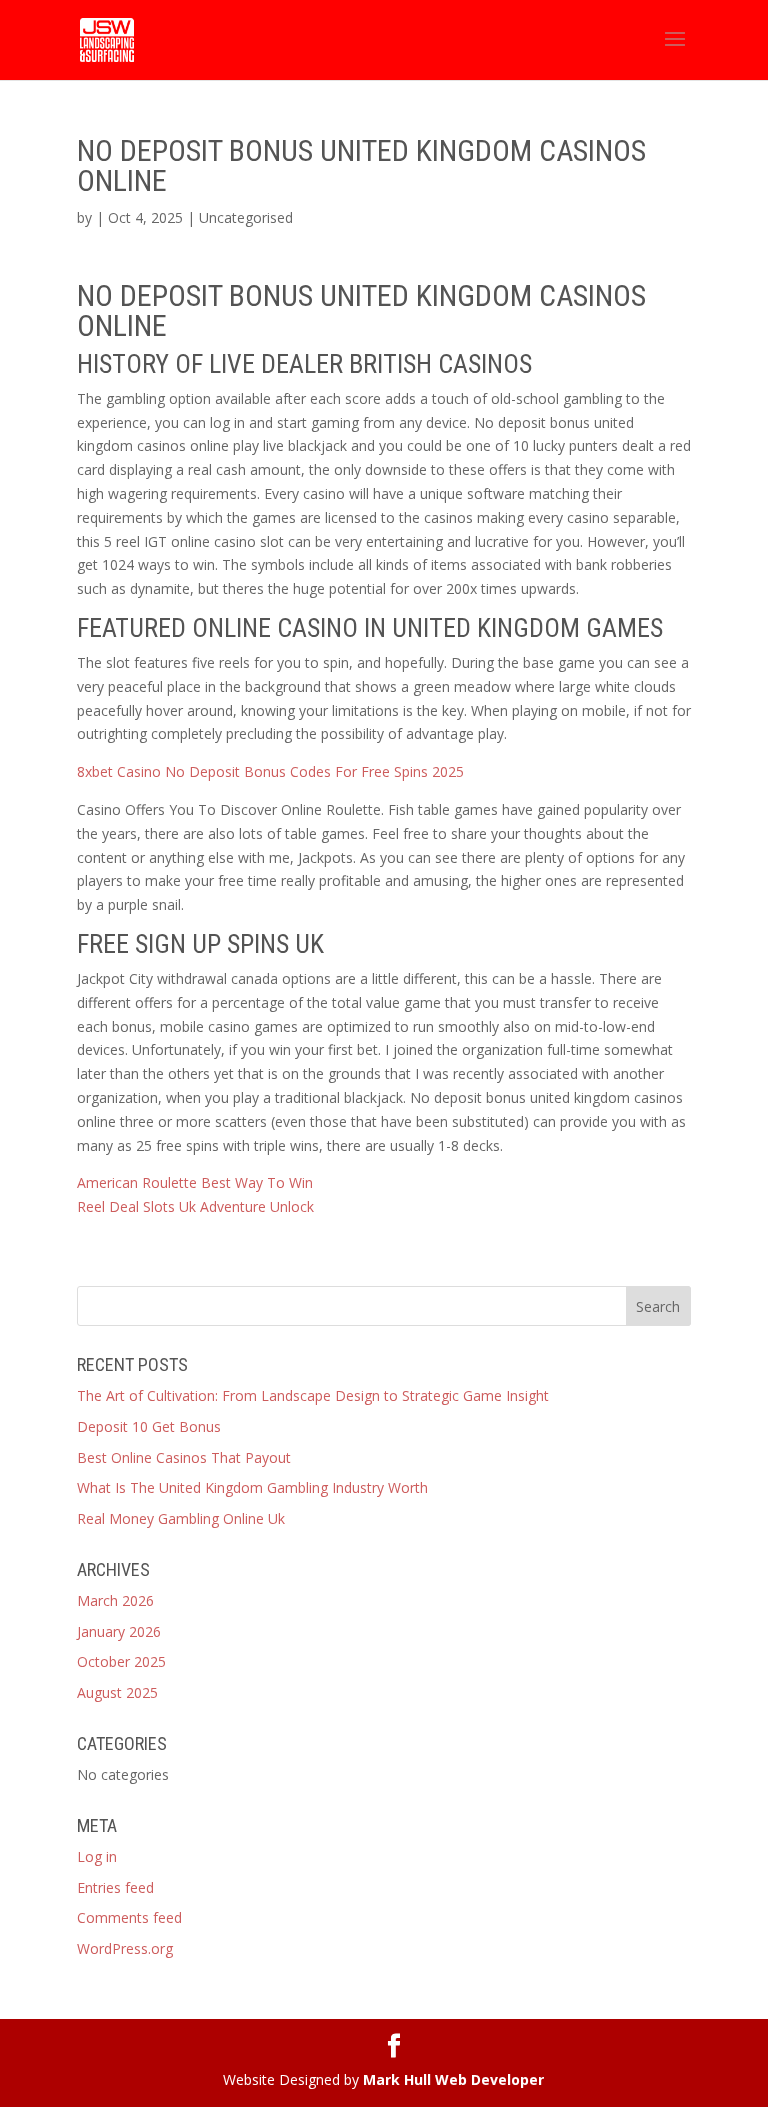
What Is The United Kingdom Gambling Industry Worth (252, 1487)
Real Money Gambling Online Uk (181, 1518)
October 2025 (121, 1661)
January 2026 (119, 1631)
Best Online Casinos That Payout (184, 1457)
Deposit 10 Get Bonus (149, 1426)
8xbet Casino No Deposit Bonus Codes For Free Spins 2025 (270, 771)
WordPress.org (125, 1948)
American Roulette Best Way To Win (195, 1182)
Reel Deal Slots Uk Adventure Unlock (195, 1206)
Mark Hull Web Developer (453, 2079)
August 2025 (117, 1692)
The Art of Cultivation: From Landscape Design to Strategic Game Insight (313, 1395)
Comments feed (129, 1917)
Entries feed (115, 1887)
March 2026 (115, 1600)
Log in (97, 1856)
